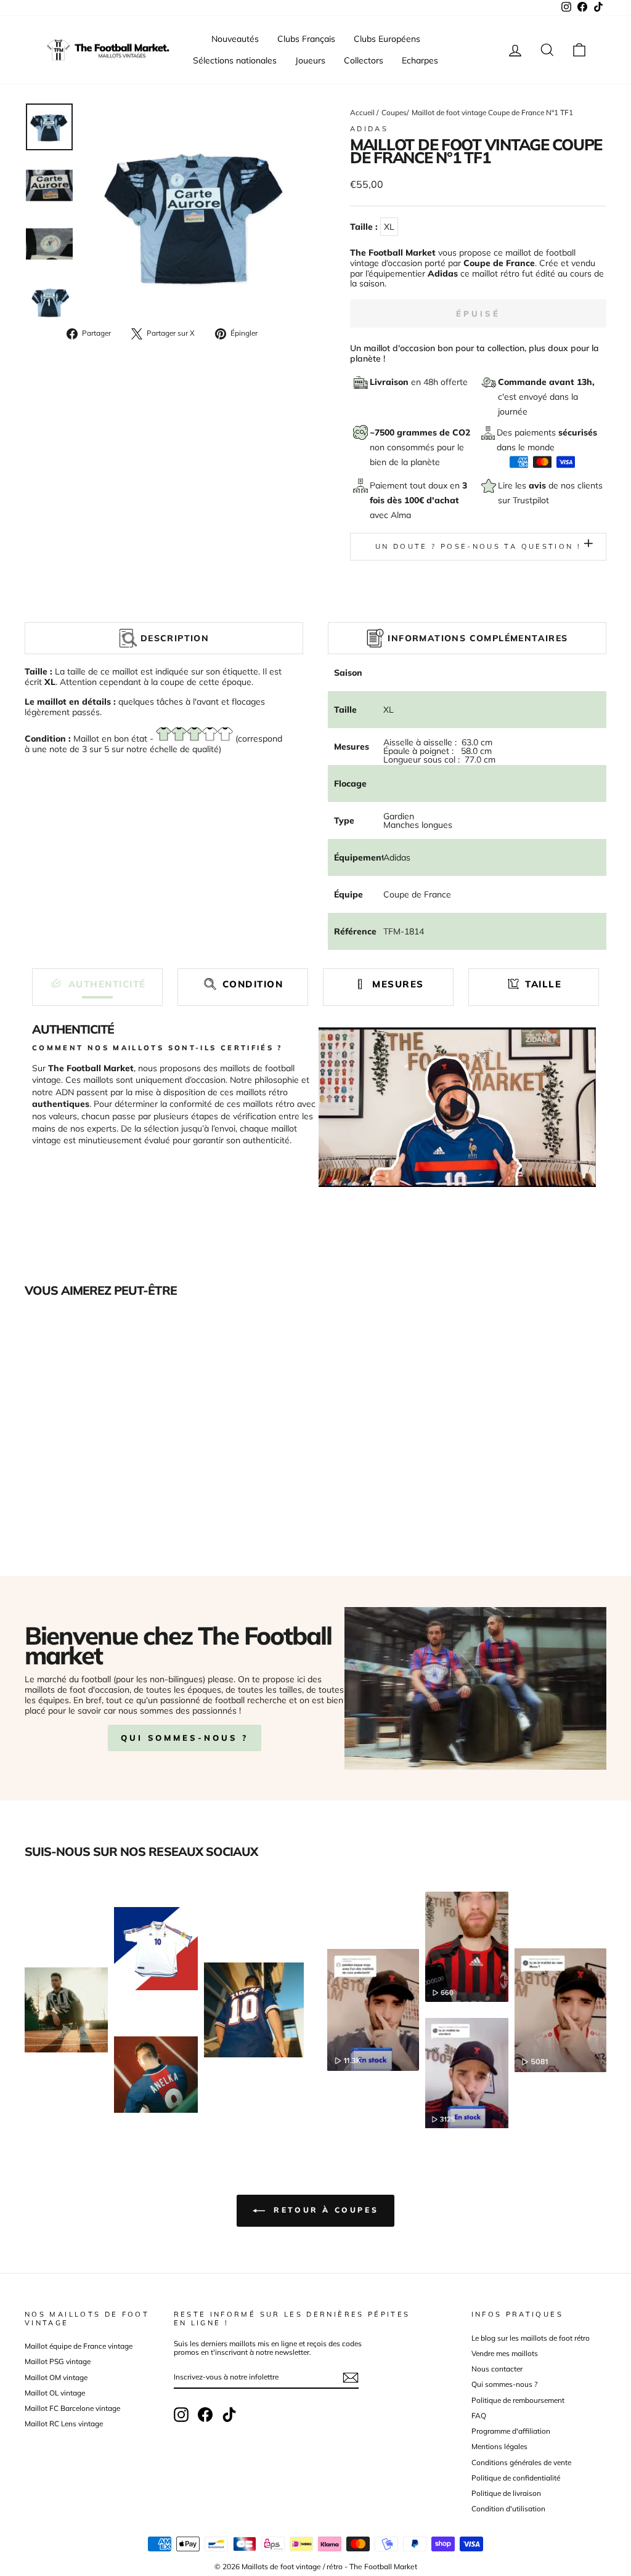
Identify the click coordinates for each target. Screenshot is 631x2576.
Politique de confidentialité (516, 2478)
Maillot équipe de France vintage (79, 2346)
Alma (401, 515)
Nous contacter (497, 2369)
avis (539, 485)
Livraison (390, 382)
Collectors (364, 60)
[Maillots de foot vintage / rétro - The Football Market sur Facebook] (205, 2415)
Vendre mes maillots (505, 2353)
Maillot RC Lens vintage (64, 2424)
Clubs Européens (387, 39)
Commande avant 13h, (546, 382)
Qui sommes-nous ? (185, 1738)
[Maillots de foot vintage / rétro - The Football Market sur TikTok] (229, 2415)
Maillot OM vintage (56, 2377)
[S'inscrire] (351, 2378)
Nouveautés (235, 39)
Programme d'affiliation (511, 2431)
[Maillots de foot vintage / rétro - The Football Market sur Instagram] (181, 2415)
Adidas (369, 129)
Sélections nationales (235, 60)
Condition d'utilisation (508, 2509)
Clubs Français (306, 39)
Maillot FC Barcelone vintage (72, 2408)
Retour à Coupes (324, 2210)
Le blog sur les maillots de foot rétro (531, 2338)
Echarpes (420, 60)
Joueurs (310, 60)
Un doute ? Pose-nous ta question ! (478, 546)
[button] (97, 984)
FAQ (479, 2416)
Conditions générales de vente (521, 2462)
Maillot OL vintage (55, 2393)
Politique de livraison (506, 2493)
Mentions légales (499, 2446)
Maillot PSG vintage (58, 2361)
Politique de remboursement (518, 2400)
